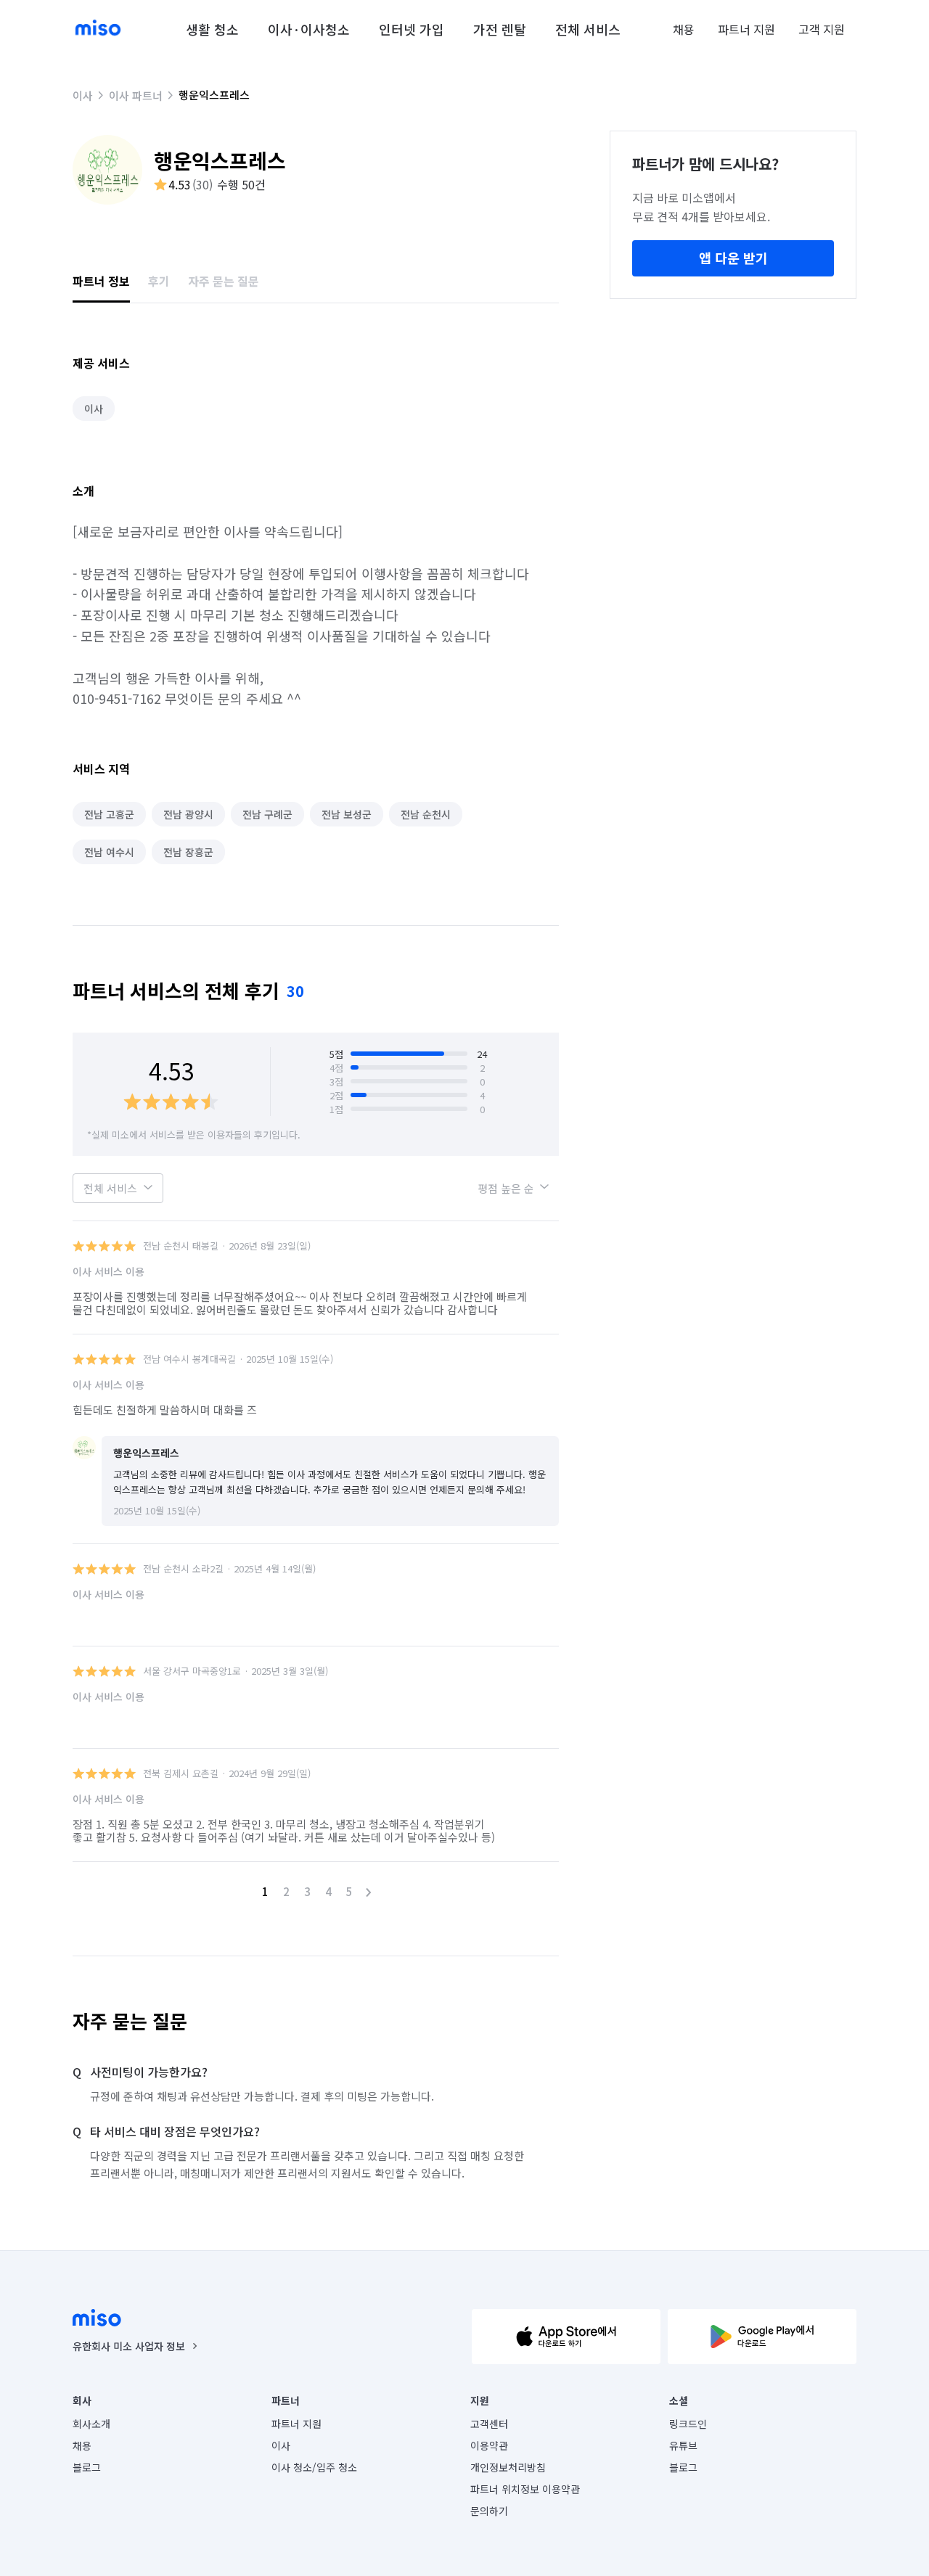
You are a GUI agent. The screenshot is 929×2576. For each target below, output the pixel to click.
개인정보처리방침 (508, 2467)
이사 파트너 (136, 95)
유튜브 (683, 2445)
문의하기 (489, 2511)
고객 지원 (822, 29)
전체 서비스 (588, 29)
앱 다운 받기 (733, 258)
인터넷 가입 (412, 29)
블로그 (87, 2467)
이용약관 (489, 2445)
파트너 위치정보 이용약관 (525, 2489)
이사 (83, 95)
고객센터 (489, 2424)
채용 (684, 29)
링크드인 (688, 2424)
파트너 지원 (746, 29)
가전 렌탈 (500, 29)
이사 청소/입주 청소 (314, 2467)
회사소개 (91, 2424)
